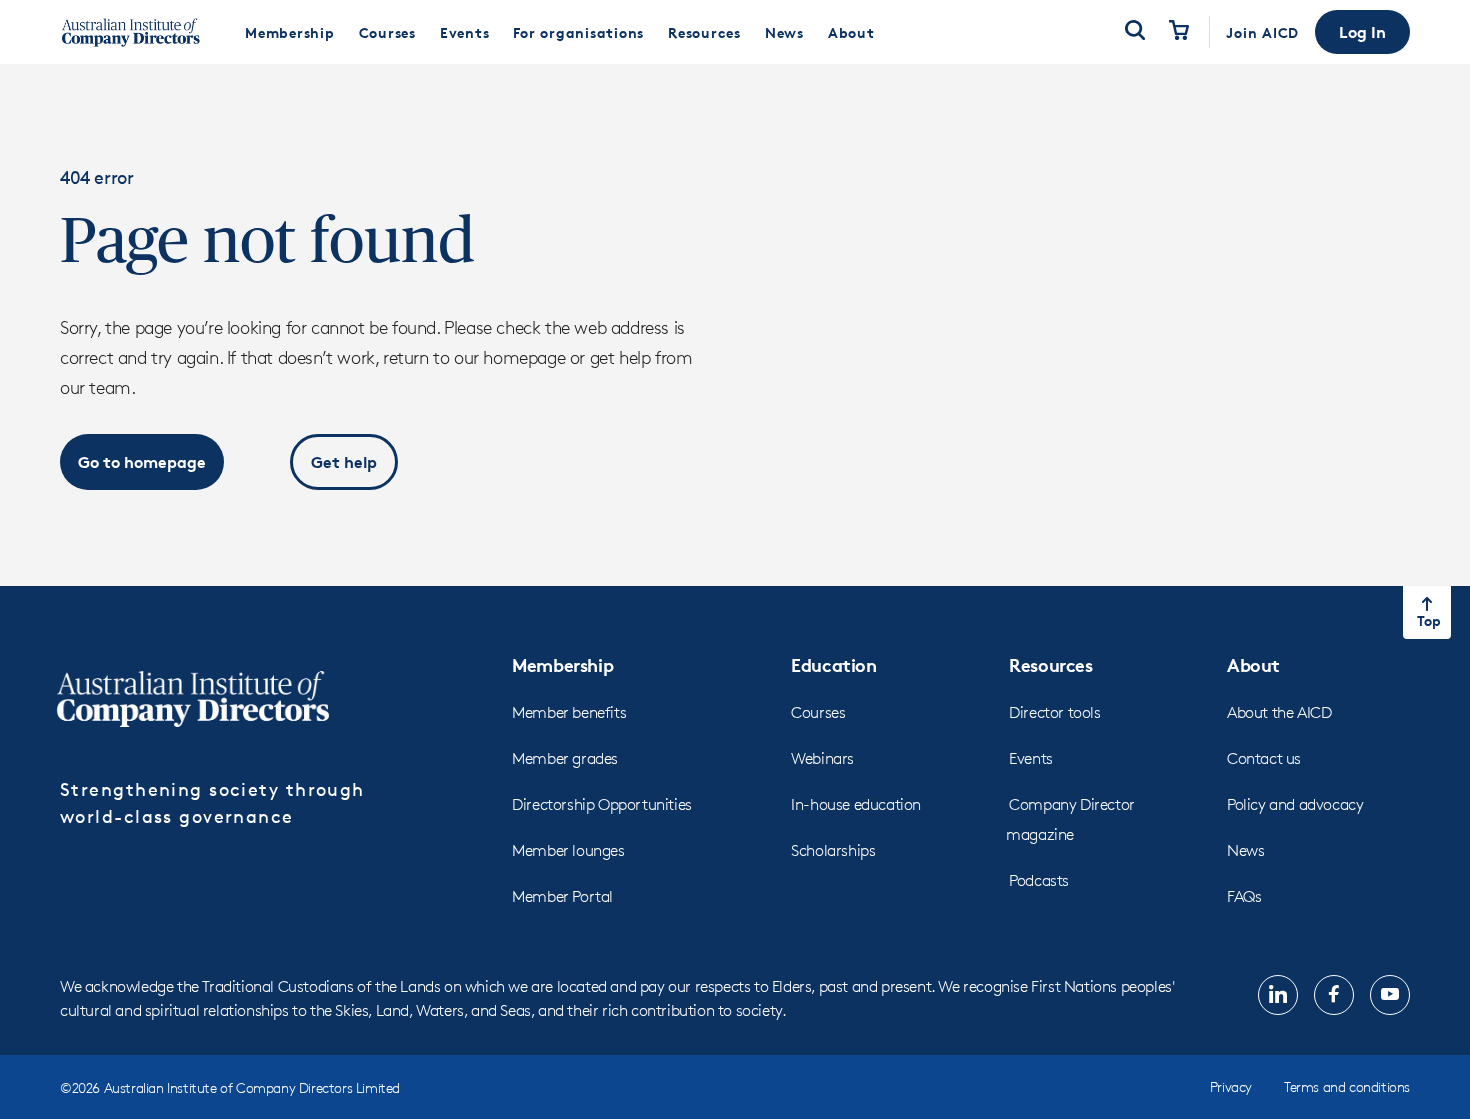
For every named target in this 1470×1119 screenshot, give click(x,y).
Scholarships (833, 850)
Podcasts (1039, 880)
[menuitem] (290, 32)
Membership (562, 664)
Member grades (565, 758)
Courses (818, 712)
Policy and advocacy (1295, 804)
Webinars (822, 758)
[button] (1362, 32)
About (1253, 664)
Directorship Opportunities (602, 804)
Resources (1050, 664)
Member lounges (568, 850)
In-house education (856, 804)
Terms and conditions (1347, 1086)
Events (1031, 758)
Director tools (1054, 712)
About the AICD (1279, 712)
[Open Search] (1135, 32)
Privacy (1231, 1086)
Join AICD (1262, 32)
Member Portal (562, 896)
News (1245, 850)
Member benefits (569, 712)
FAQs (1244, 896)
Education (833, 664)
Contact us (1264, 758)
